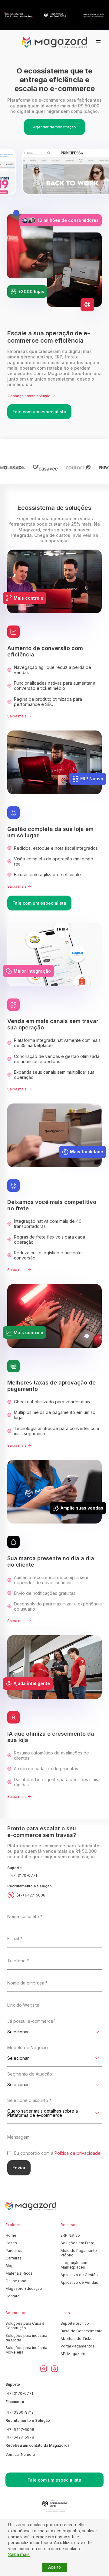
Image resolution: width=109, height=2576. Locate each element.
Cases (11, 2243)
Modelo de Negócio (28, 2047)
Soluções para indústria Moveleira (26, 2350)
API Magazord (73, 2354)
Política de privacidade (78, 2153)
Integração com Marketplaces (74, 2265)
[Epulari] (78, 468)
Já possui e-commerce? (31, 2021)
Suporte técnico (75, 2323)
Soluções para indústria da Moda (26, 2338)
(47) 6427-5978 (20, 2437)
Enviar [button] (19, 2168)
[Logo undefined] (54, 43)
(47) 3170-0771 (23, 1875)
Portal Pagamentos (78, 2346)
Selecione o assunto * (29, 2100)
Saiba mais (19, 2554)
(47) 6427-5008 (31, 1895)
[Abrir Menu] (98, 42)
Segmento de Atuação (30, 2074)
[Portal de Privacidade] (54, 2506)
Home (11, 2235)
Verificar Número (20, 2454)
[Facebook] (54, 2369)
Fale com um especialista (39, 412)
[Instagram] (44, 2369)
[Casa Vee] (45, 468)
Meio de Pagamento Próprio (79, 2253)
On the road (16, 2281)
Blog (10, 2266)
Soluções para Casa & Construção (25, 2326)
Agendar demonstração (54, 127)
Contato (13, 2296)
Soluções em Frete (78, 2243)
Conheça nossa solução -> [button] (31, 396)
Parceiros (14, 2251)
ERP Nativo (70, 2235)
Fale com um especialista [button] (54, 2480)
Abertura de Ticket (77, 2339)
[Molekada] (13, 468)
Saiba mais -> (19, 716)
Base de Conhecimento (82, 2331)
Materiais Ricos (19, 2273)
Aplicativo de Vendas (79, 2282)
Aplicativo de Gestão (79, 2275)
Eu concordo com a (57, 2153)
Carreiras (13, 2258)
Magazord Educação (24, 2288)
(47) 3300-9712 (20, 2412)
